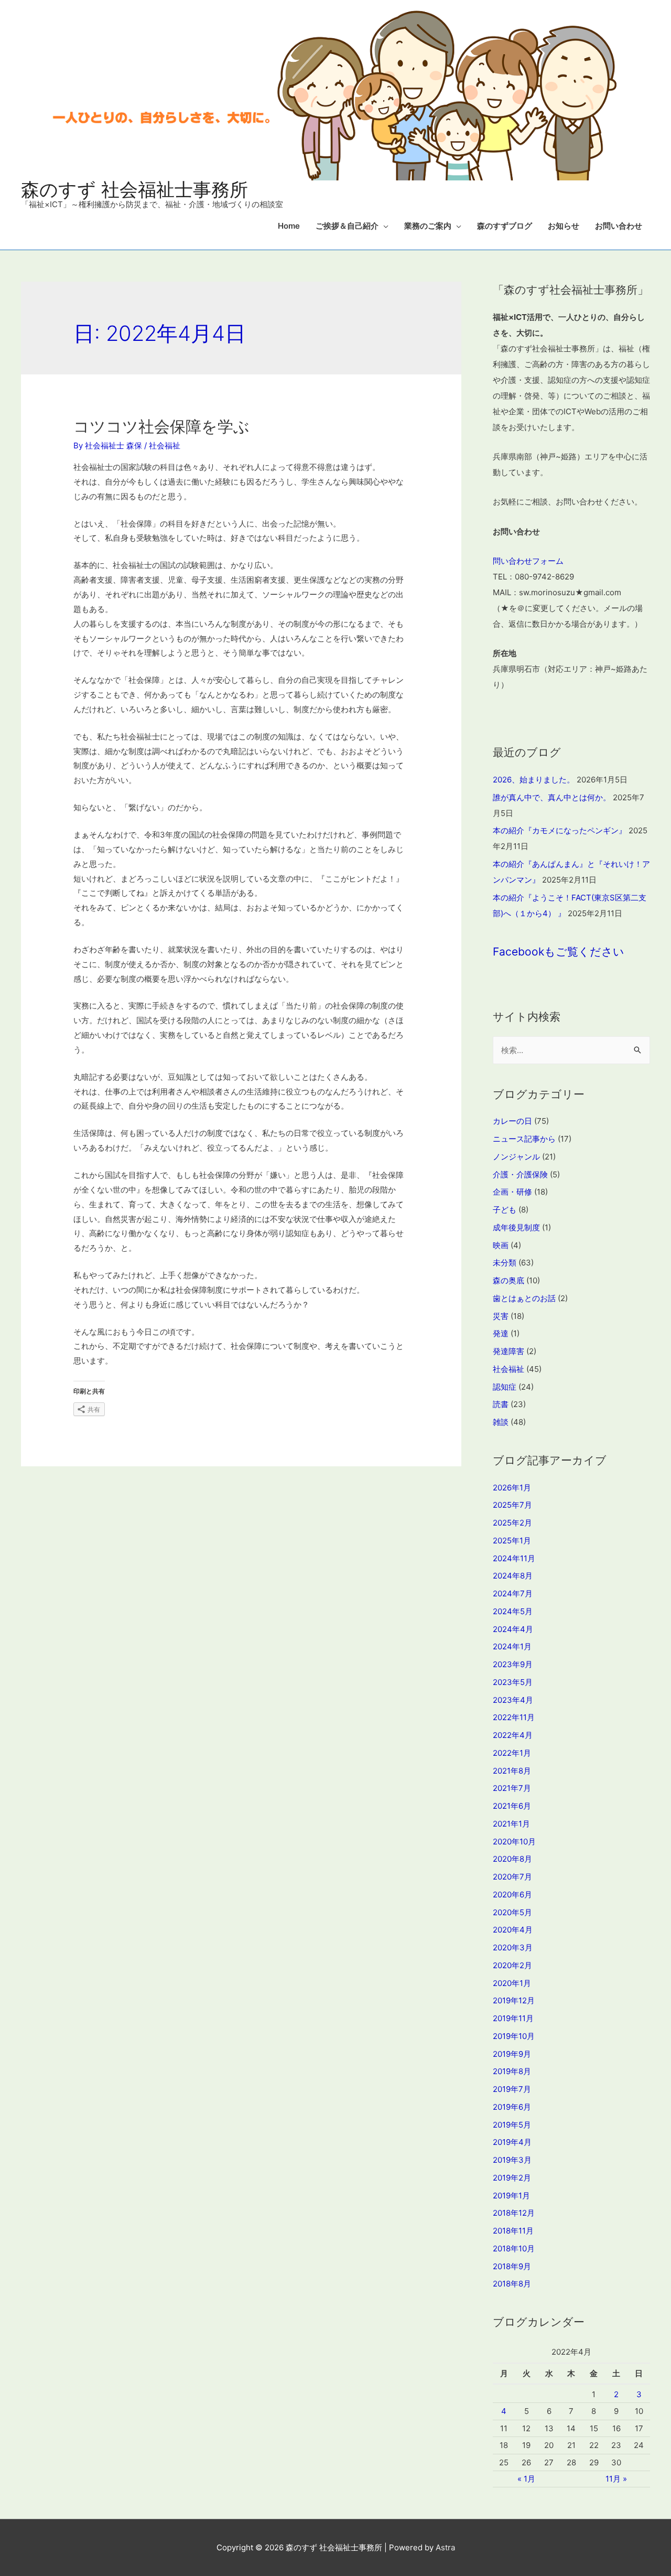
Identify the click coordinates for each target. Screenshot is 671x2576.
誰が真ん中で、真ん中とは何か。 (552, 797)
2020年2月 (512, 1965)
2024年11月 (514, 1558)
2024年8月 (513, 1576)
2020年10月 (514, 1842)
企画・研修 (512, 1192)
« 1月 (526, 2479)
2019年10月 (514, 2036)
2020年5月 (512, 1912)
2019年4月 (512, 2142)
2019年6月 (512, 2107)
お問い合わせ (619, 226)
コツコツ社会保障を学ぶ (161, 426)
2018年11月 (513, 2231)
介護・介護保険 (520, 1174)
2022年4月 (513, 1735)
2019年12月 (514, 2000)
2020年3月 (513, 1947)
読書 (501, 1404)
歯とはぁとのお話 (524, 1298)
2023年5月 (513, 1682)
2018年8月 (512, 2284)
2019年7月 (512, 2089)
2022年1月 (512, 1753)
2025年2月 (512, 1523)
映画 (501, 1245)
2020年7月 (512, 1877)
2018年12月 (514, 2213)
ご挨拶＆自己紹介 (347, 226)
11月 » (616, 2479)
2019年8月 (512, 2071)
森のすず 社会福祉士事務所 (134, 189)
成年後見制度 (516, 1227)
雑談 (501, 1422)
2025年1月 (512, 1541)
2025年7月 (512, 1505)
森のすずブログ (505, 226)
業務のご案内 (428, 226)
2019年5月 (512, 2125)
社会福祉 (165, 446)
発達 (501, 1333)
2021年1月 (511, 1824)
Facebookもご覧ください (559, 952)
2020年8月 (512, 1859)
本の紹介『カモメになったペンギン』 (560, 830)
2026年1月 (512, 1488)
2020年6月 (512, 1895)
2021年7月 (512, 1788)
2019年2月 (512, 2178)
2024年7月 (513, 1593)
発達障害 (508, 1351)
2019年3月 (512, 2160)
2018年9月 (512, 2266)
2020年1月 (512, 1983)
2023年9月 (513, 1664)
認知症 (505, 1387)
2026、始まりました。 (534, 780)
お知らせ (564, 226)
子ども (505, 1210)
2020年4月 (513, 1930)
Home (289, 226)
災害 (501, 1316)
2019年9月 (512, 2054)
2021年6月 (512, 1806)
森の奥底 (508, 1280)
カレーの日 (512, 1121)
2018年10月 (514, 2248)
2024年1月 (512, 1646)
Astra (445, 2547)
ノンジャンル (516, 1157)
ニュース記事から (524, 1139)
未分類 (505, 1263)
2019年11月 (513, 2018)
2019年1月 (511, 2196)
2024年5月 (513, 1611)
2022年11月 (514, 1717)
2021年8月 (512, 1771)
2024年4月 (513, 1629)
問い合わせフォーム (528, 561)
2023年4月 (513, 1700)
